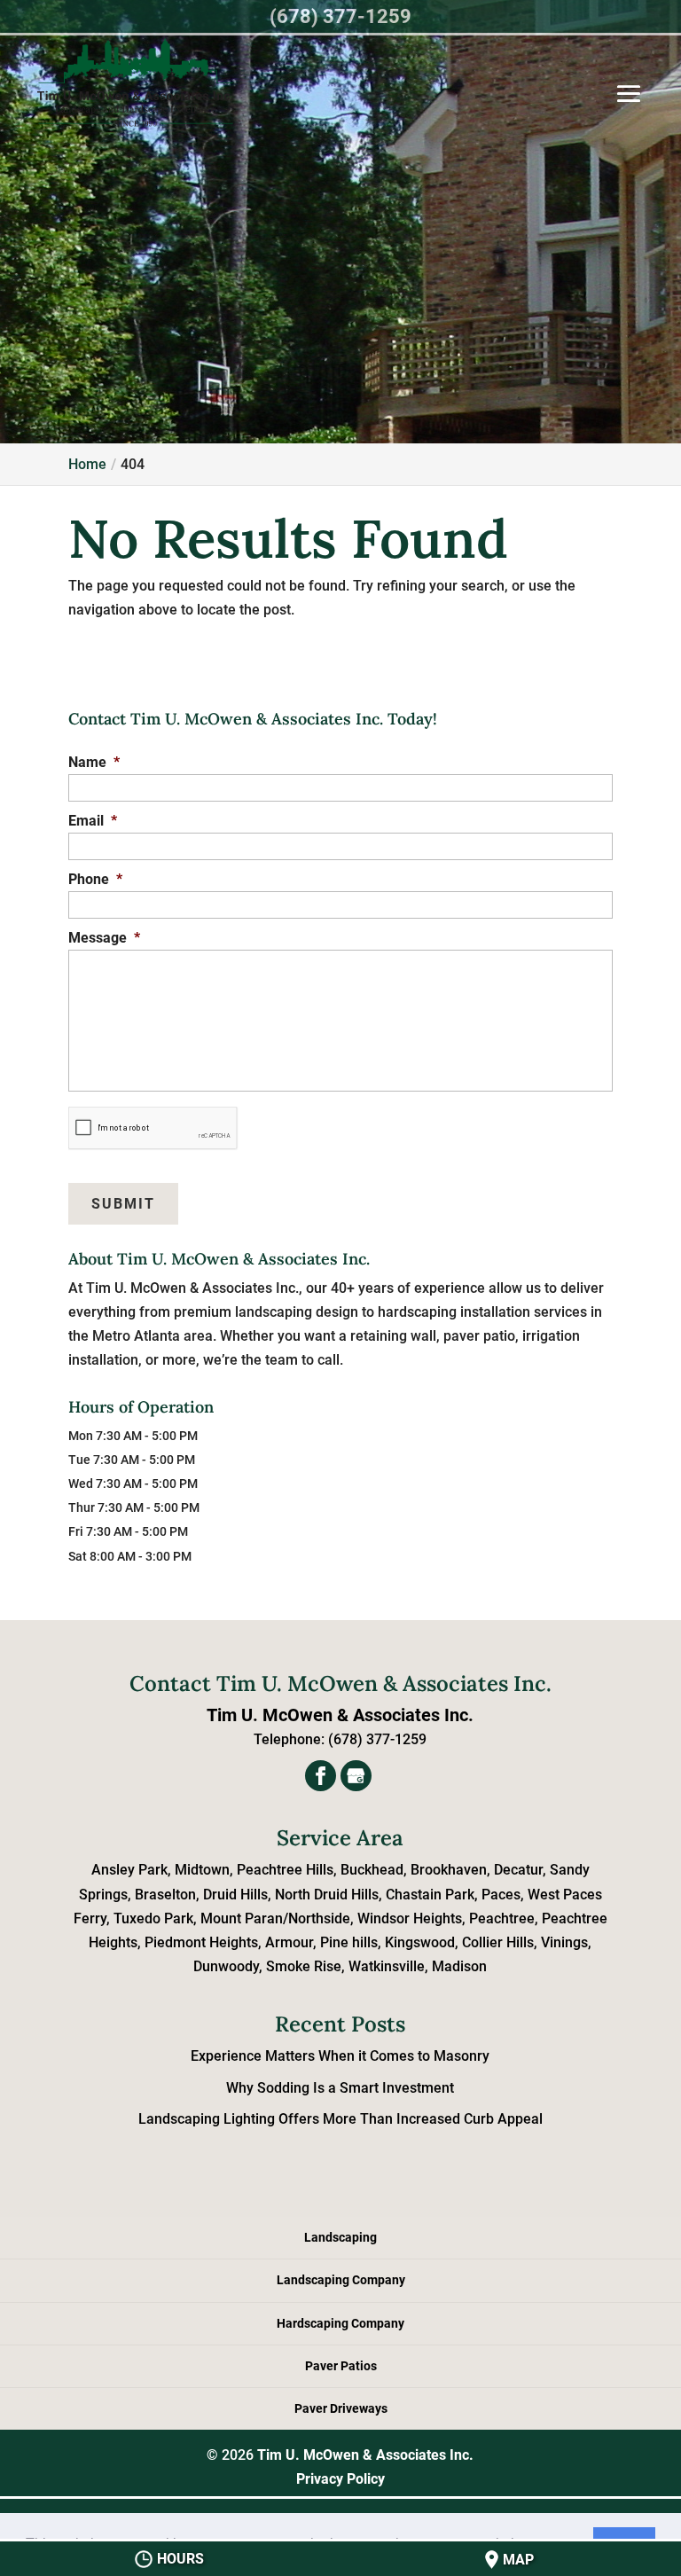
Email (93, 821)
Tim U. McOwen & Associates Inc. (365, 2455)
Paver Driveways (341, 2408)
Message (104, 938)
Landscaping (340, 2237)
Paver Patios (341, 2366)
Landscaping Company (341, 2280)
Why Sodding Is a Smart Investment (340, 2088)
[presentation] (153, 1128)
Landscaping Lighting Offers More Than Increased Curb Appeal (340, 2119)
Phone (95, 879)
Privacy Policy (340, 2479)
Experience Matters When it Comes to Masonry (340, 2056)
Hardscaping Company (340, 2323)
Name (94, 762)
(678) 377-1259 (340, 16)
